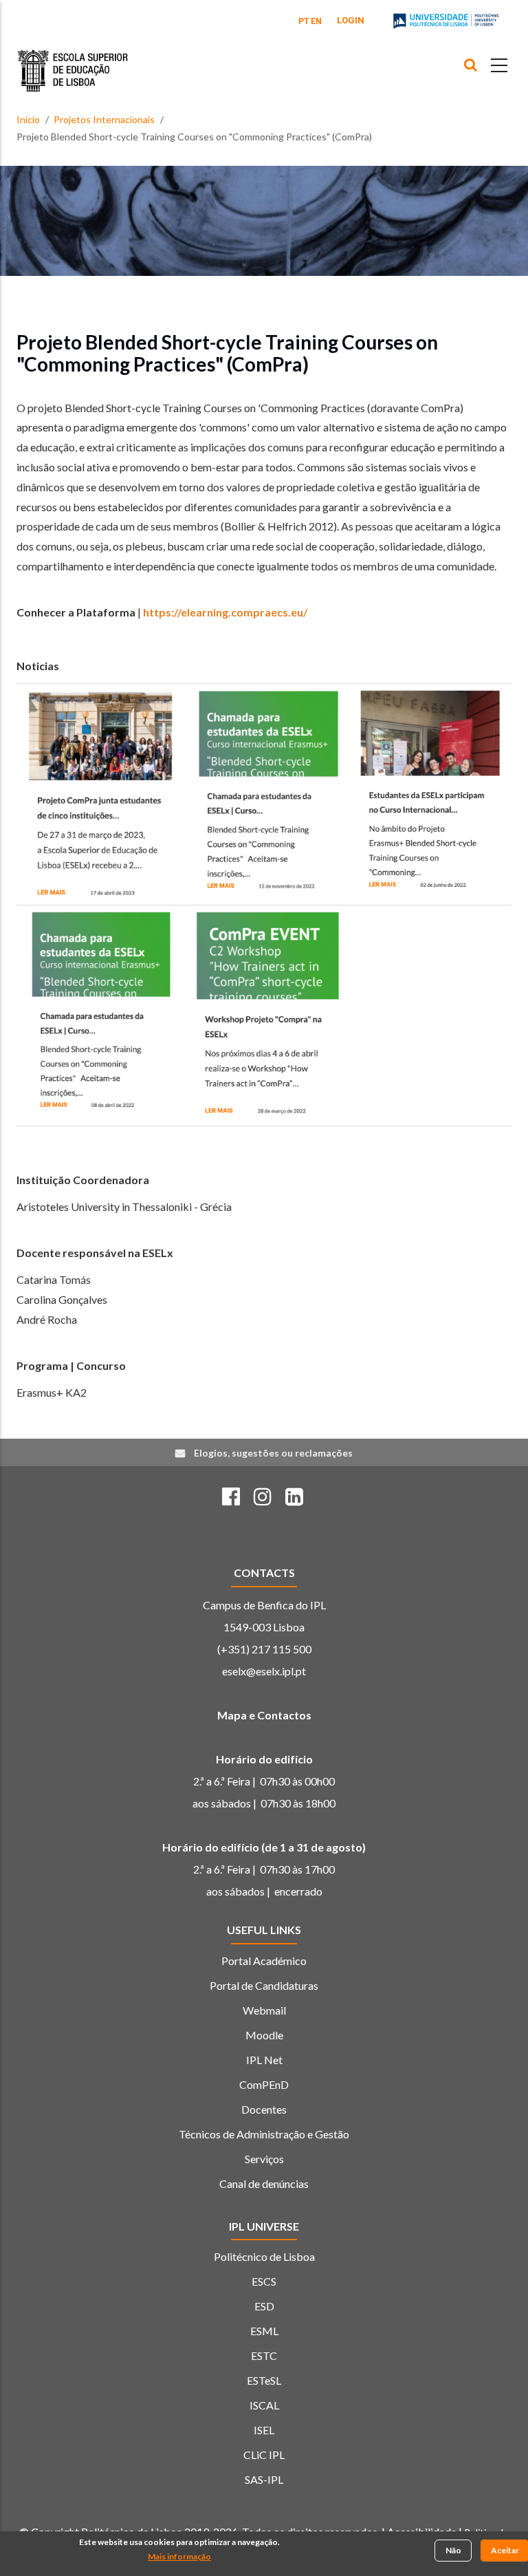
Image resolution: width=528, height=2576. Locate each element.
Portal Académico (264, 1961)
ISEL (264, 2430)
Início (28, 119)
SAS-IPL (264, 2479)
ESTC (264, 2355)
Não (453, 2550)
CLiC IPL (264, 2455)
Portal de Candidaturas (264, 1985)
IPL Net (264, 2060)
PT (304, 21)
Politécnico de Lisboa (264, 2256)
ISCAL (264, 2405)
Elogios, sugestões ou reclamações (273, 1453)
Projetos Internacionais (104, 119)
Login (351, 20)
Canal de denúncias (264, 2183)
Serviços (264, 2159)
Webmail (264, 2010)
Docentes (264, 2109)
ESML (264, 2331)
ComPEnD (264, 2084)
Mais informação (179, 2556)
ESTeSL (264, 2380)
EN (316, 21)
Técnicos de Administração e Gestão (264, 2134)
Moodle (264, 2035)
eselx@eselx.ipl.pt (264, 1671)
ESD (264, 2306)
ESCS (264, 2281)
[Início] (73, 61)
